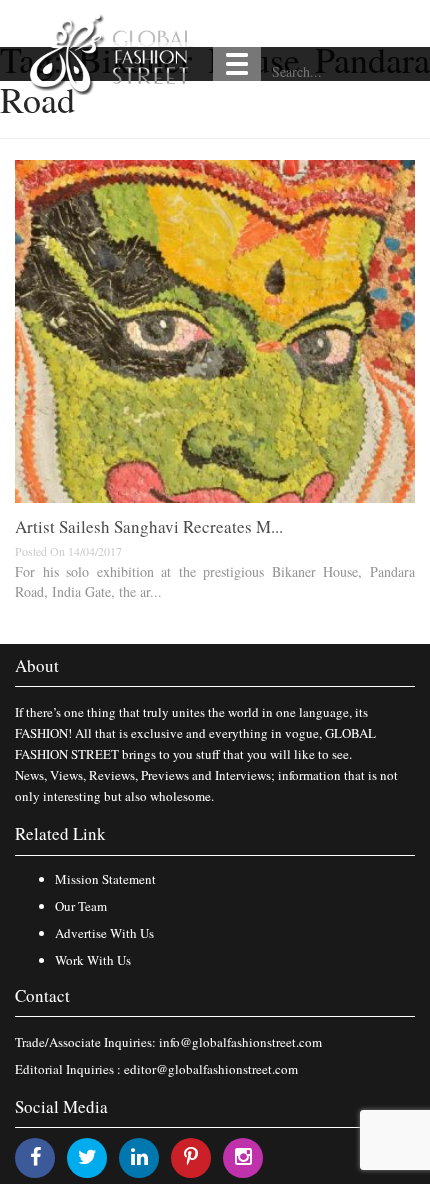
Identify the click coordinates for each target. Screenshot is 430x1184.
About (37, 665)
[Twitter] (87, 1156)
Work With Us (93, 960)
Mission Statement (105, 879)
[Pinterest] (191, 1156)
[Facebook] (35, 1156)
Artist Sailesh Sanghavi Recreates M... (149, 526)
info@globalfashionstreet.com (240, 1042)
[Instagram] (243, 1156)
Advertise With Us (104, 933)
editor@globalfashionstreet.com (211, 1069)
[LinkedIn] (139, 1156)
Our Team (81, 906)
